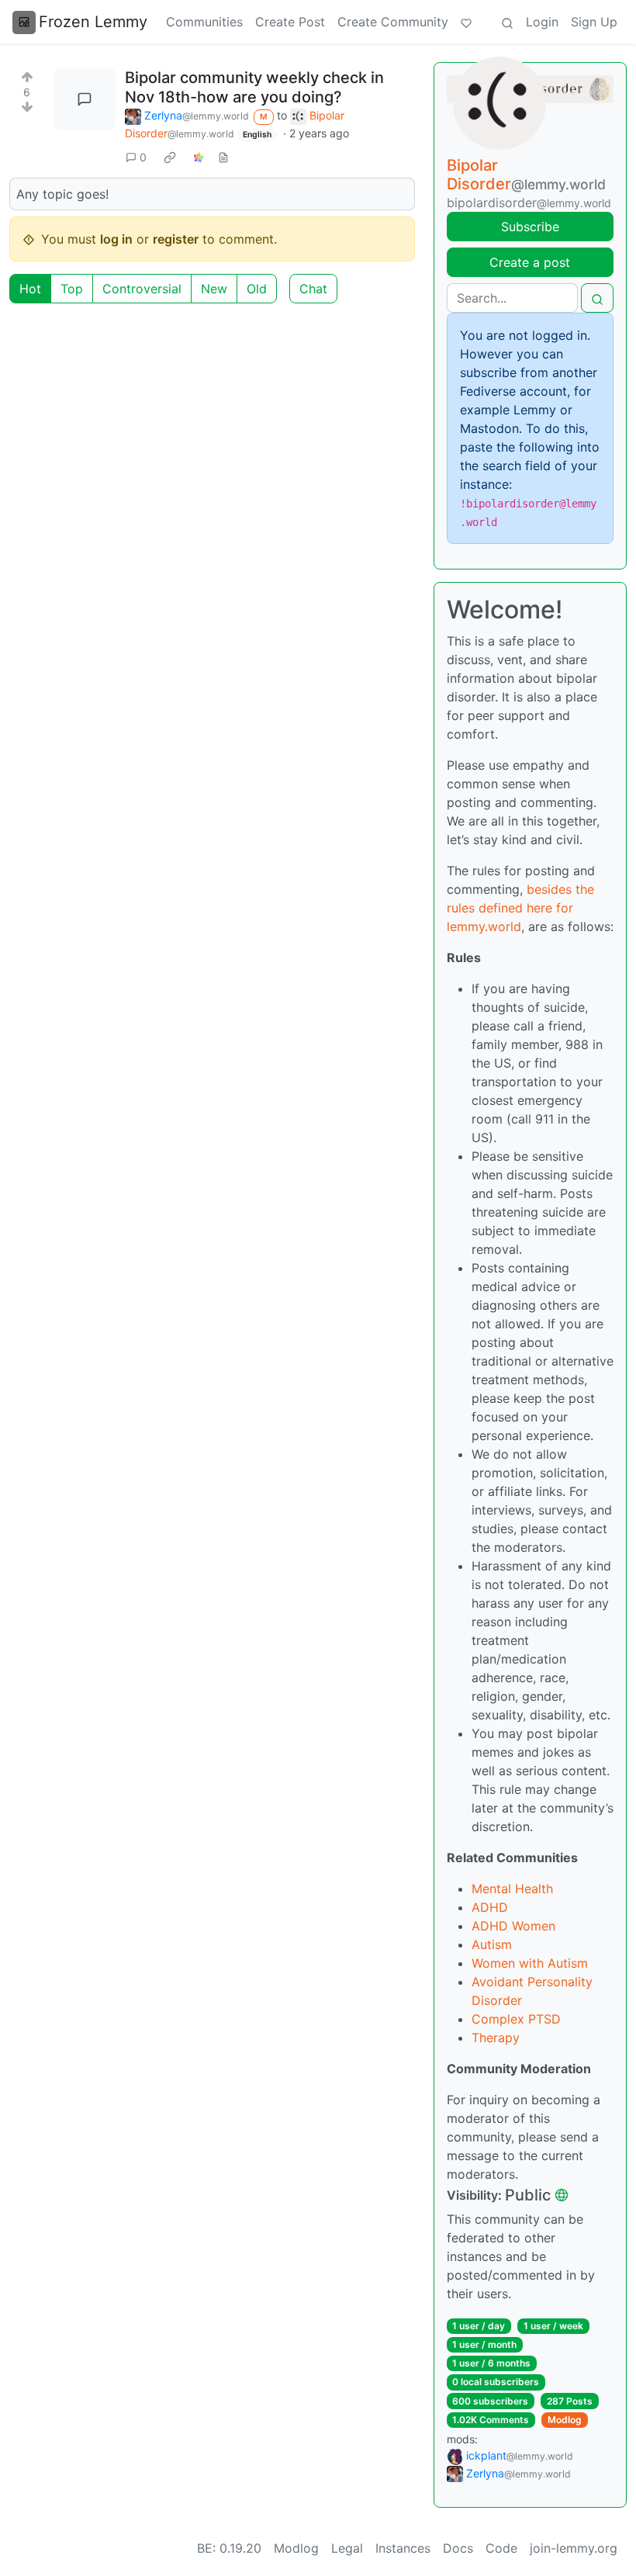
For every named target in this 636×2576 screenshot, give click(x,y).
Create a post (530, 262)
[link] (170, 157)
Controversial (142, 289)
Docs (458, 2548)
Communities (204, 22)
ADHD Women (513, 1926)
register (176, 239)
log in (116, 239)
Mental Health (512, 1889)
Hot (30, 289)
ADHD (490, 1907)
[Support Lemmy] (466, 22)
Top (72, 289)
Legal (347, 2548)
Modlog (565, 2420)
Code (501, 2548)
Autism (492, 1944)
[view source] (223, 157)
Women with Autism (530, 1963)
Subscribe (530, 227)
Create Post (290, 22)
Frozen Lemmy (93, 22)
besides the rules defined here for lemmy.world (520, 908)
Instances (403, 2548)
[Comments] (85, 99)
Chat (313, 289)
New (214, 289)
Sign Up (594, 22)
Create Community (393, 22)
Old (257, 289)
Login (542, 22)
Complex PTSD (516, 2019)
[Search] (507, 22)
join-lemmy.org (574, 2548)
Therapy (496, 2038)
